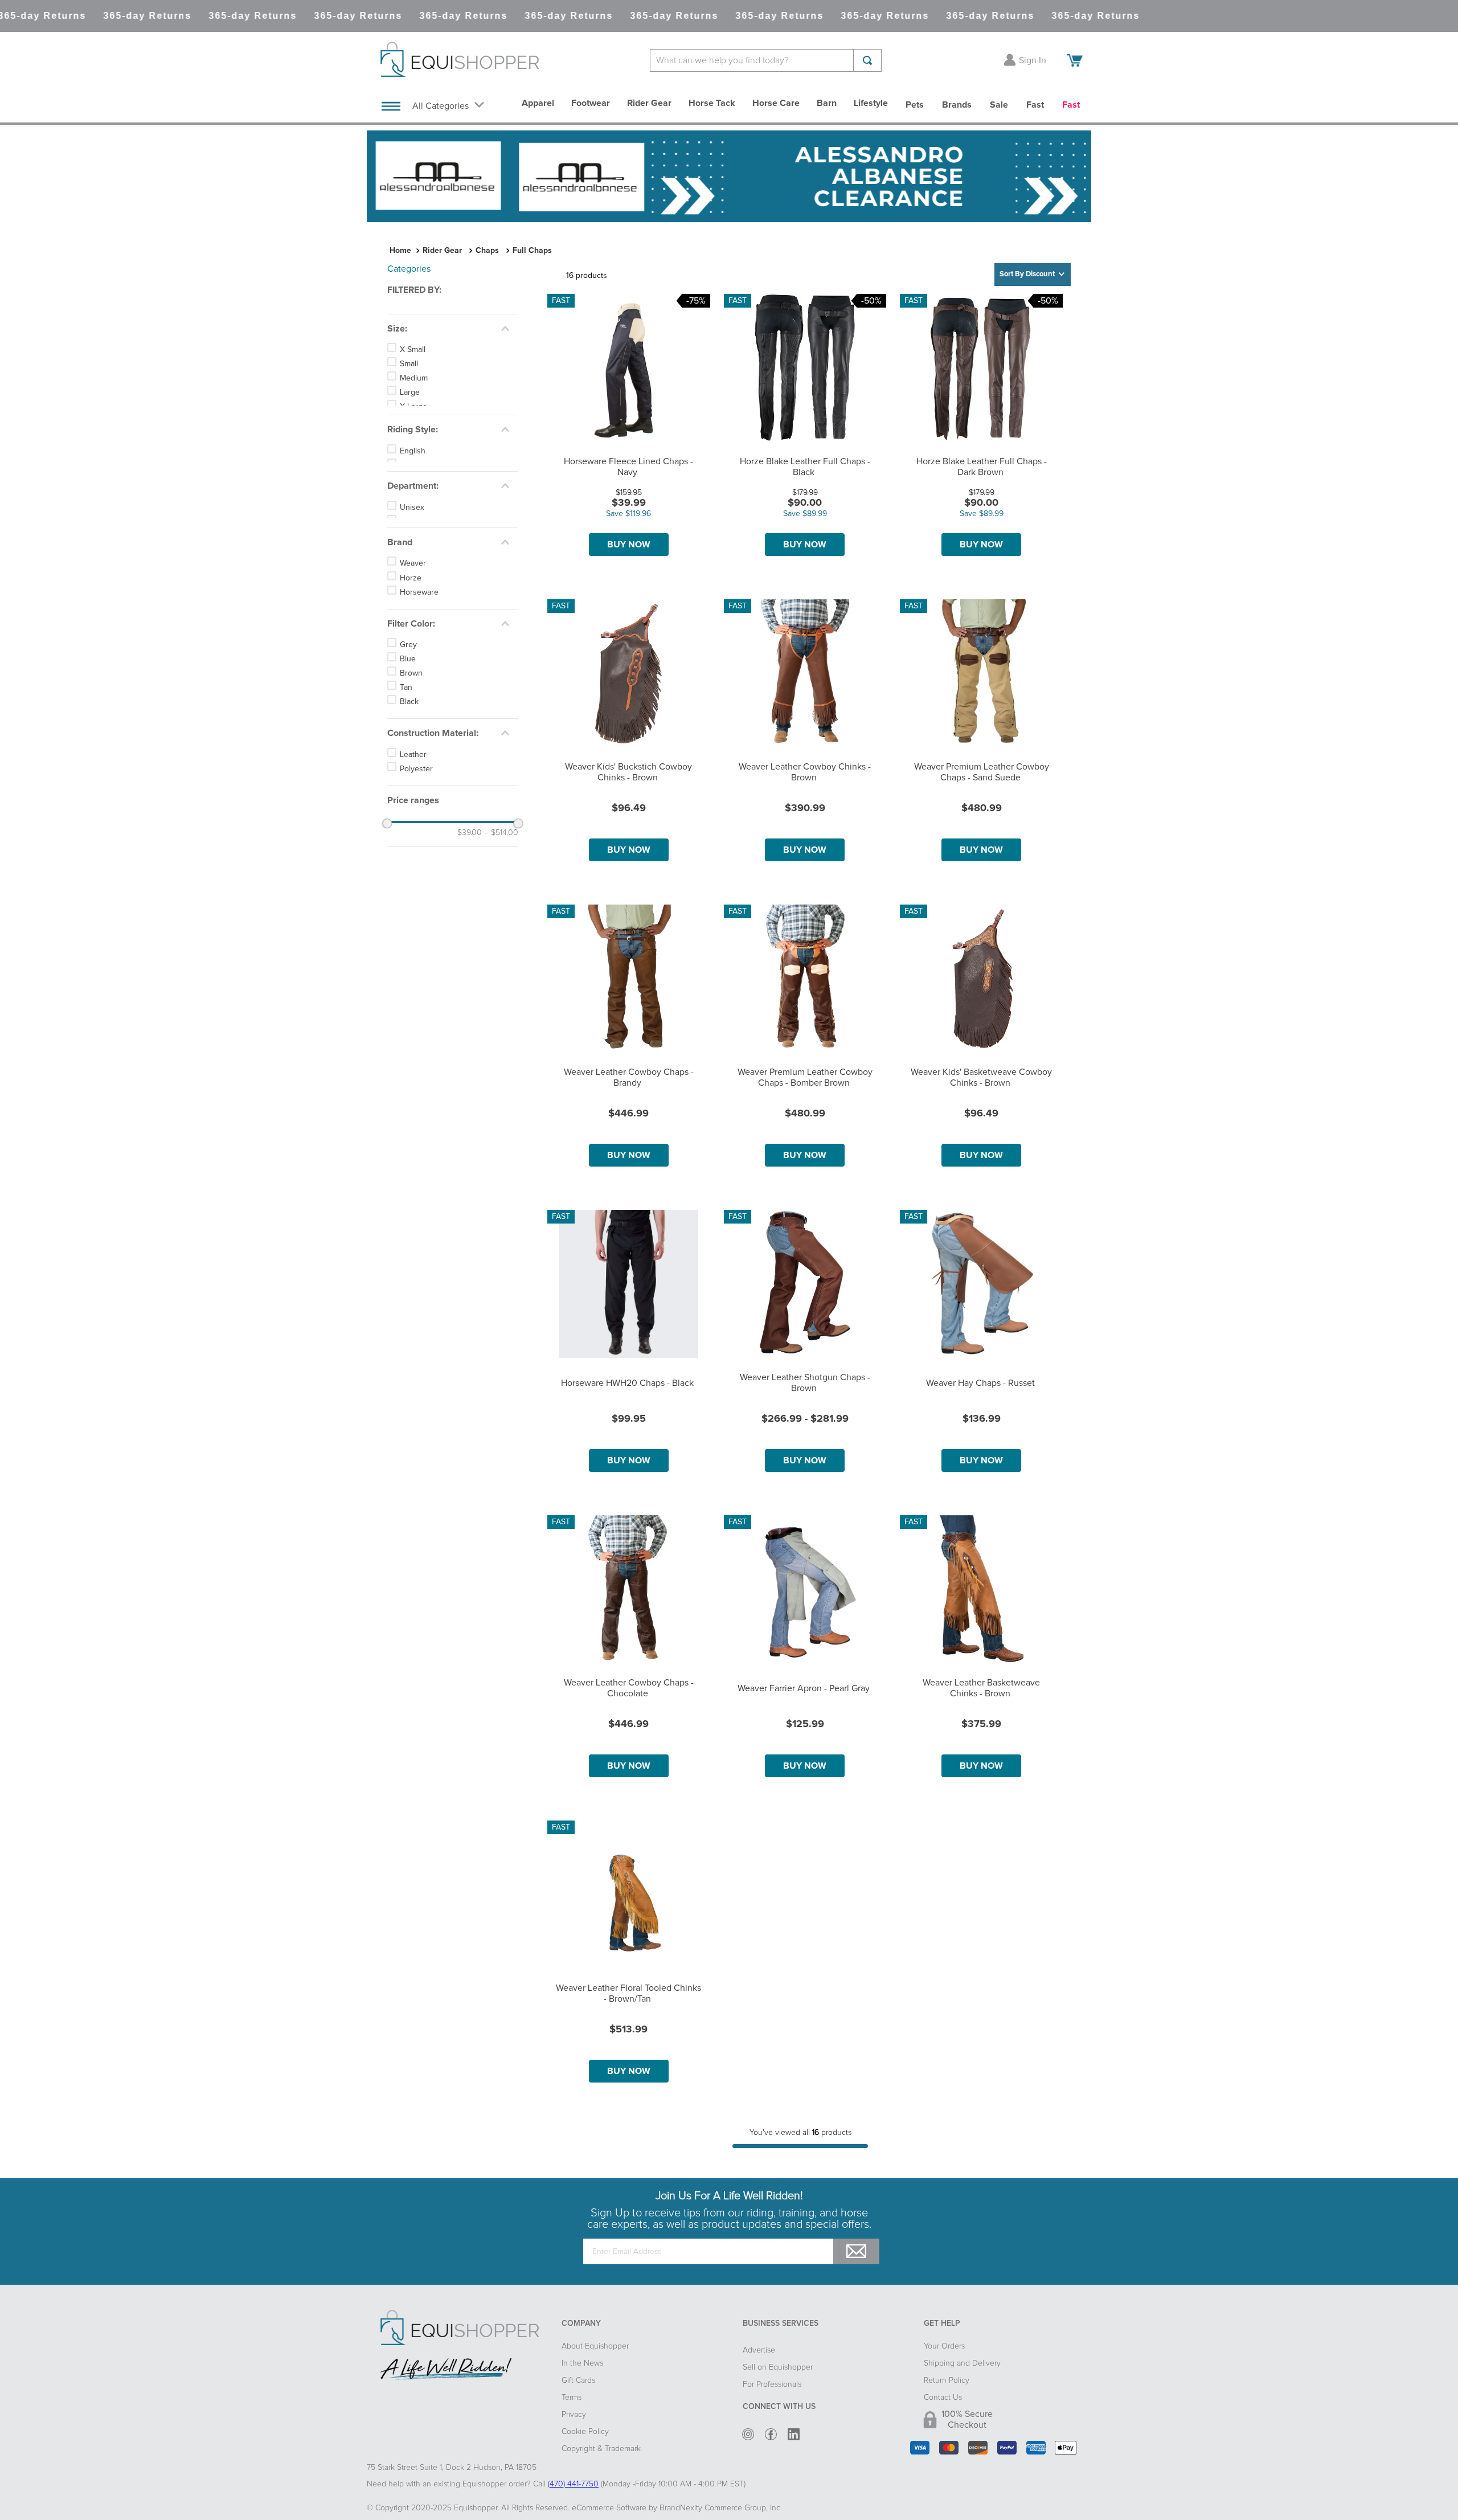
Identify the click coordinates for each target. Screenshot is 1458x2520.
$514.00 (501, 891)
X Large (413, 407)
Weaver (413, 622)
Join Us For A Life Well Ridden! (729, 2196)
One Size (416, 435)
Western (414, 502)
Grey (408, 703)
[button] (453, 290)
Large (410, 392)
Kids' (408, 569)
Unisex (412, 555)
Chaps (487, 251)
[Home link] (400, 251)
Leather (413, 813)
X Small (413, 350)
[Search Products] (867, 60)
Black (409, 760)
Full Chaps (532, 251)
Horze (411, 636)
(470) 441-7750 (573, 2484)
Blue (408, 717)
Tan (406, 746)
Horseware (419, 651)
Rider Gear (442, 251)
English (413, 488)
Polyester (416, 827)
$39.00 (470, 891)
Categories (409, 269)
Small (409, 364)
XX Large (416, 421)
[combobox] (766, 60)
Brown (411, 731)
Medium (414, 378)
